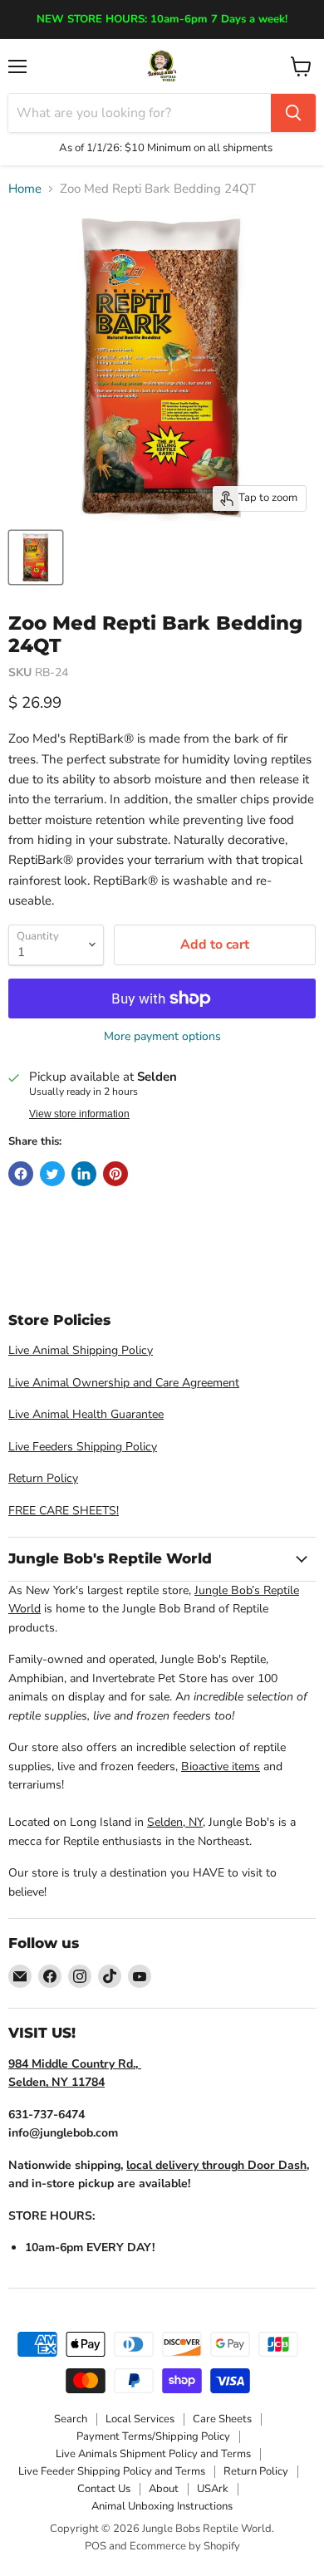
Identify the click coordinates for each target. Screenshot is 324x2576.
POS (96, 2546)
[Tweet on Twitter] (52, 1174)
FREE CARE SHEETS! (64, 1511)
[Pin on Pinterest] (115, 1174)
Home (25, 189)
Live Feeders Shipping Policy (83, 1447)
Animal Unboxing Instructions (162, 2506)
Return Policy (43, 1478)
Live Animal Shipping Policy (81, 1350)
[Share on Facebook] (21, 1174)
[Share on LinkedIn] (84, 1174)
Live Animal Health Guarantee (86, 1414)
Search (71, 2419)
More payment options (162, 1037)
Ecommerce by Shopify (185, 2546)
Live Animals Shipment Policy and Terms (153, 2454)
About (164, 2489)
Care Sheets (222, 2419)
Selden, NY (175, 1822)
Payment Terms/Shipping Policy (153, 2436)
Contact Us (104, 2489)
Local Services (140, 2419)
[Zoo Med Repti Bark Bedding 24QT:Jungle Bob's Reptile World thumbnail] (36, 557)
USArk (213, 2489)
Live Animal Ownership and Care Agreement (124, 1383)
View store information (79, 1114)
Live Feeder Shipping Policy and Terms (112, 2471)
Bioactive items (221, 1766)
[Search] (293, 113)
